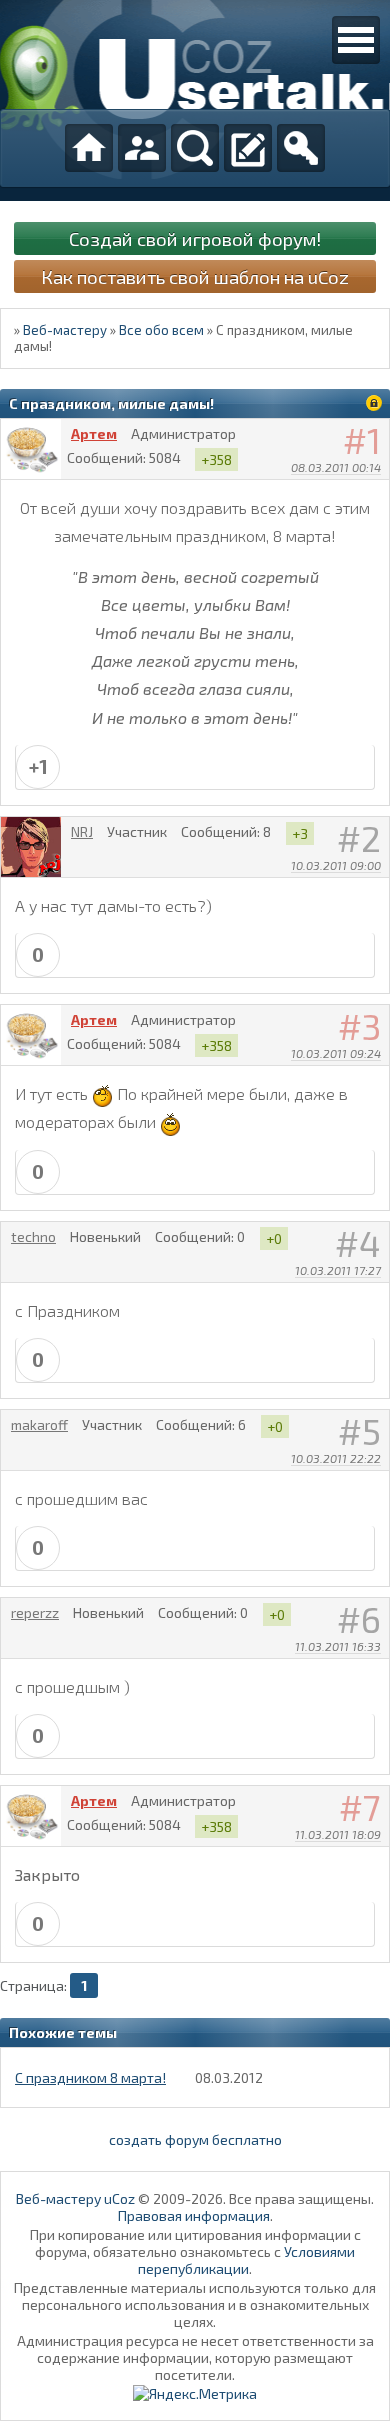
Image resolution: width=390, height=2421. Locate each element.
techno (33, 1236)
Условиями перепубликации (246, 2260)
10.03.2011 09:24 (336, 1053)
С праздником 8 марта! (90, 2077)
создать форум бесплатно (195, 2139)
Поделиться (375, 493)
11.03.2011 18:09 (338, 1834)
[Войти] (301, 148)
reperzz (35, 1612)
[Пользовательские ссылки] (356, 40)
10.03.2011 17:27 (338, 1270)
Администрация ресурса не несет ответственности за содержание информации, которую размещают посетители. (195, 2357)
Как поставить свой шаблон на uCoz (195, 276)
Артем (94, 433)
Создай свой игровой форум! (195, 238)
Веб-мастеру (65, 330)
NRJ (82, 831)
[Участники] (142, 148)
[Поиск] (195, 148)
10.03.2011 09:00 (336, 865)
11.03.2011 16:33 (338, 1646)
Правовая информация (194, 2215)
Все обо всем (161, 330)
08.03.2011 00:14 (336, 467)
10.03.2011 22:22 (336, 1458)
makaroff (39, 1424)
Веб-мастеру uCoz (75, 2198)
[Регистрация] (248, 148)
